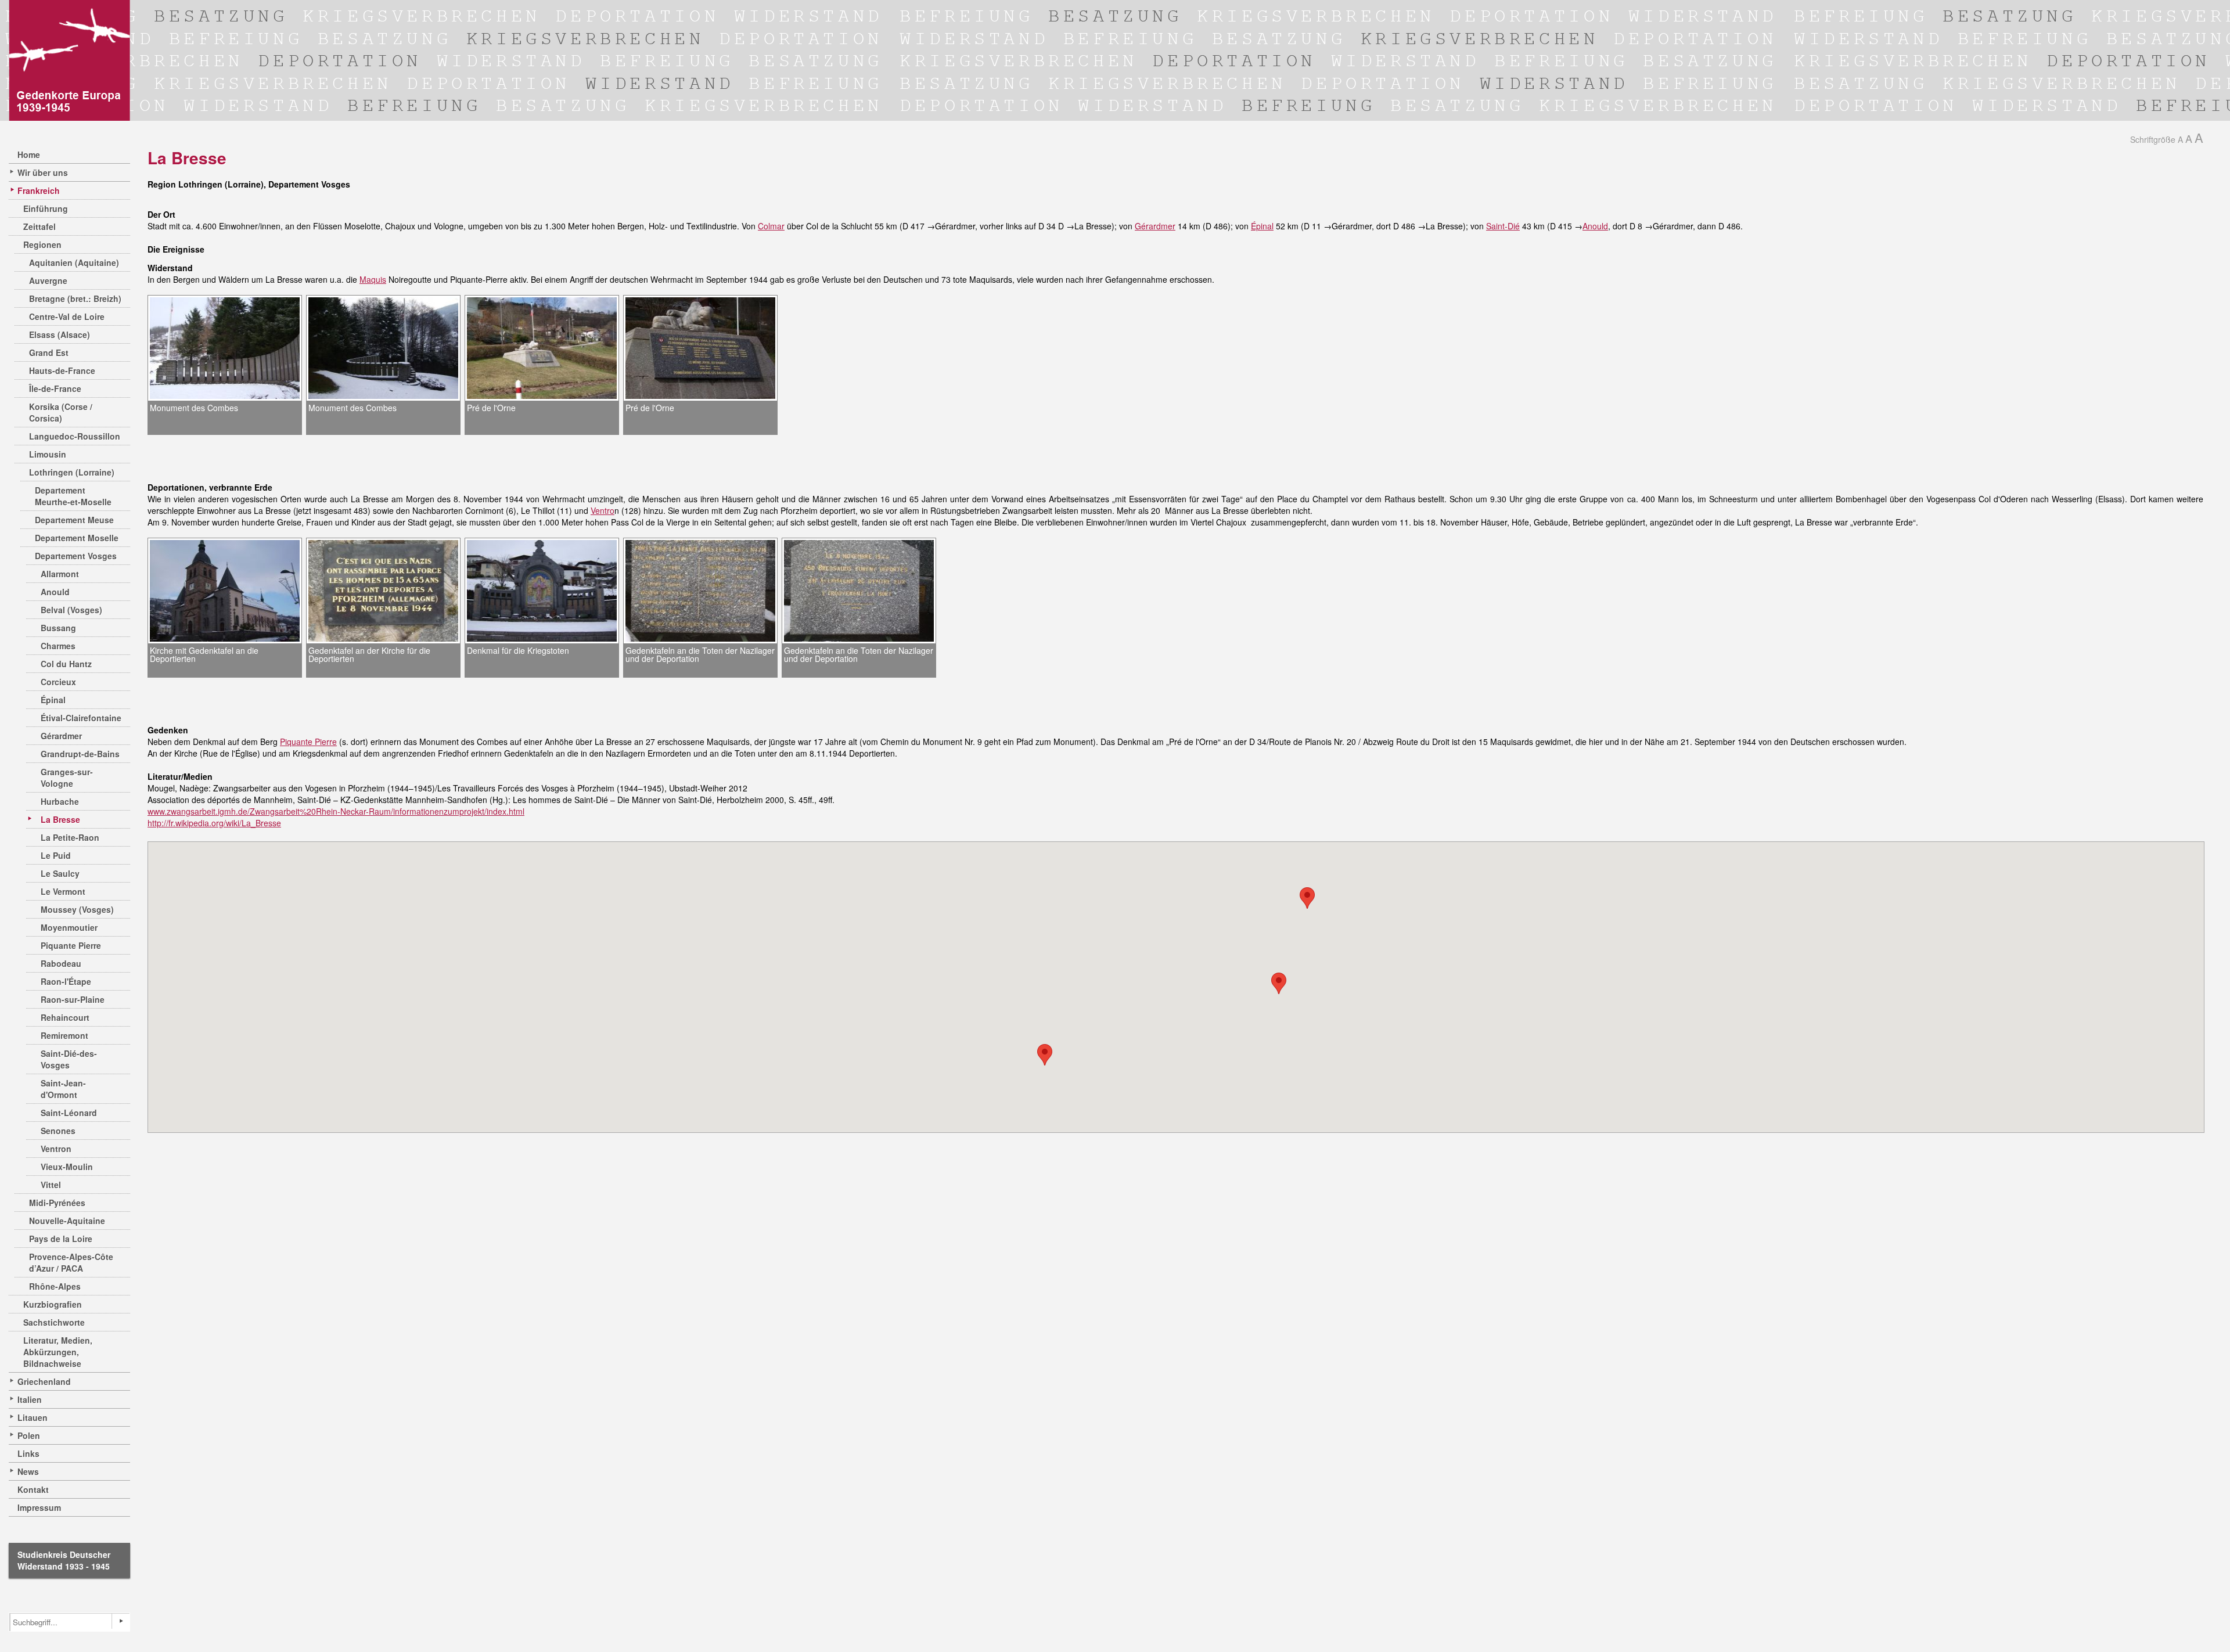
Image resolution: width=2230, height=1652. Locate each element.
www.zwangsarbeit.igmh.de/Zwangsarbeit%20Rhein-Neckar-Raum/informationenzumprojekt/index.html (336, 811)
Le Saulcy (60, 873)
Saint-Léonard (69, 1113)
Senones (58, 1131)
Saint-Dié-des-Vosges (69, 1059)
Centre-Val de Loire (67, 316)
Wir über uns (43, 172)
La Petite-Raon (70, 837)
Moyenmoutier (69, 927)
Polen (29, 1435)
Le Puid (56, 855)
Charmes (58, 646)
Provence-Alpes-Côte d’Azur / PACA (71, 1262)
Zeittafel (39, 226)
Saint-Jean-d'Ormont (63, 1089)
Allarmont (60, 574)
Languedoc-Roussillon (75, 436)
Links (28, 1453)
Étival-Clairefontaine (81, 718)
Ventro (603, 510)
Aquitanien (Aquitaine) (74, 262)
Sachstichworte (54, 1322)
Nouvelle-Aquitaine (67, 1221)
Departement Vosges (76, 556)
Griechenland (44, 1381)
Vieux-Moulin (67, 1167)
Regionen (42, 244)
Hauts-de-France (62, 370)
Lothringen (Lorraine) (72, 472)
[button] (1279, 983)
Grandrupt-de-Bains (80, 754)
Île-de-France (55, 388)
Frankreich (39, 190)
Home (29, 154)
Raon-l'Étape (66, 981)
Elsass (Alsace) (60, 334)
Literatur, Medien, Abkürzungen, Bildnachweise (58, 1352)
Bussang (58, 628)
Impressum (39, 1507)
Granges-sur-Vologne (67, 778)
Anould (55, 592)
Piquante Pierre (71, 945)
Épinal (53, 700)
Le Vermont (63, 891)
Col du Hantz (66, 664)
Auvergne (48, 280)
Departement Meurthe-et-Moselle (73, 496)
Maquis (373, 279)
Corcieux (58, 682)
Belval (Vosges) (71, 610)
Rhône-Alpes (55, 1286)
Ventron (56, 1149)
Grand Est (49, 352)
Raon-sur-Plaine (73, 999)
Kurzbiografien (53, 1304)
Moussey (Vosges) (77, 909)
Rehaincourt (65, 1017)
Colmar (771, 226)
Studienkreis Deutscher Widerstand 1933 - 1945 (64, 1560)
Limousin (48, 454)
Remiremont (64, 1035)
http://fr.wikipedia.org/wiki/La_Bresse (214, 823)
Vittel (51, 1185)
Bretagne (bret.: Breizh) (75, 298)
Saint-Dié (1503, 226)
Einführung (46, 208)
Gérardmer (61, 736)
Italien (30, 1399)
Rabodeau (61, 963)
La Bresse (60, 819)
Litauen (33, 1417)
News (28, 1471)
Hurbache (60, 801)
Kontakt (33, 1489)
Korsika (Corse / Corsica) (61, 412)
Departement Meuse (74, 520)
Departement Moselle (77, 538)
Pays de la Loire (61, 1239)
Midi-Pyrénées (57, 1203)
